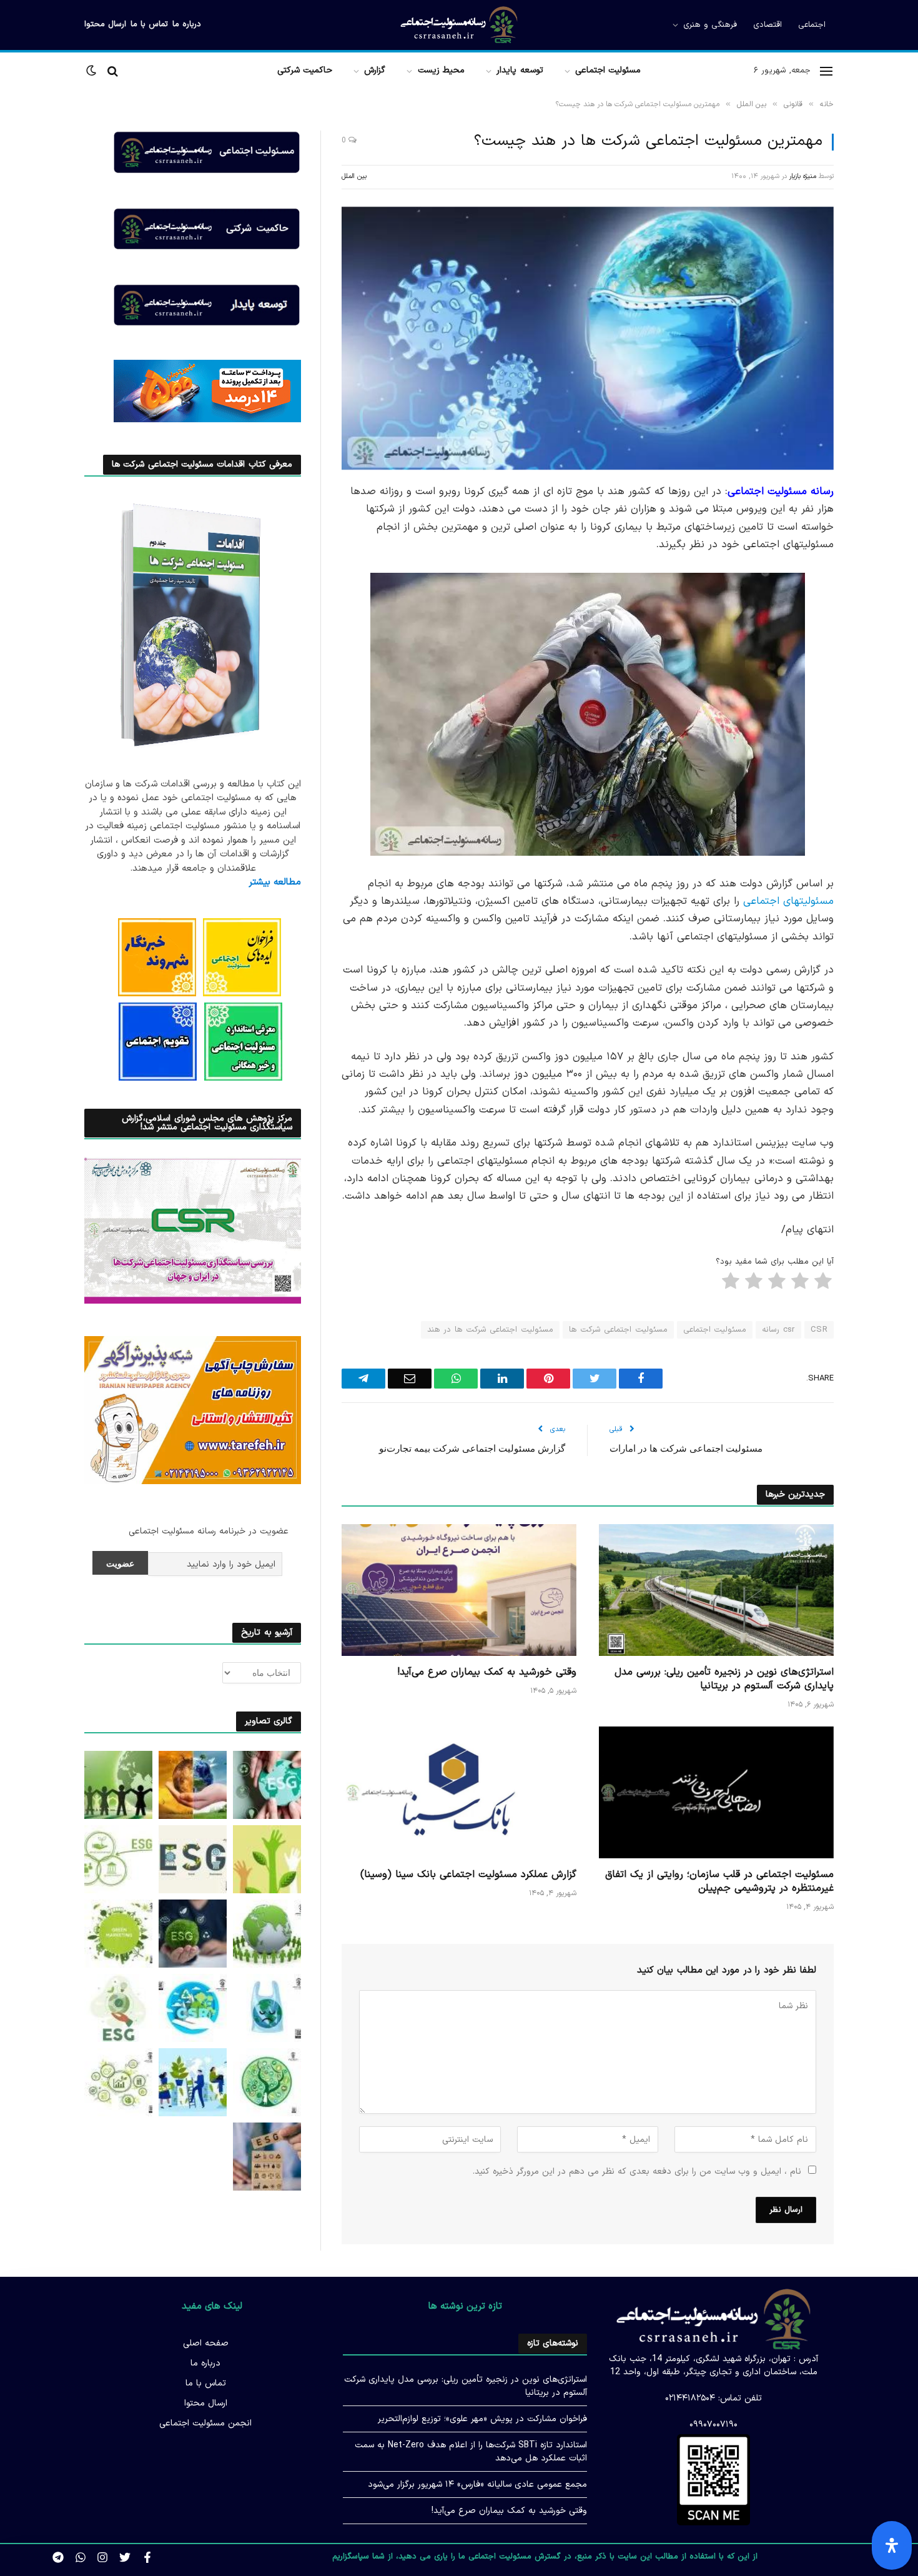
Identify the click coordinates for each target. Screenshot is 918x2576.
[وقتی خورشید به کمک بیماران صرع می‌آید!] (459, 1590)
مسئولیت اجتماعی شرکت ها (618, 1330)
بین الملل (354, 176)
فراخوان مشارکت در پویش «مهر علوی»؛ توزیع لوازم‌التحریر (482, 2419)
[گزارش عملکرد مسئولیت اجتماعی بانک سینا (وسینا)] (459, 1793)
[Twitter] (125, 2557)
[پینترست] (877, 620)
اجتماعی (812, 25)
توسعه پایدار (520, 70)
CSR (819, 1330)
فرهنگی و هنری (710, 25)
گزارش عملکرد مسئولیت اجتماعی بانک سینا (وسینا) (468, 1875)
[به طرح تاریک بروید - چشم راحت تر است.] (92, 71)
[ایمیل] (877, 652)
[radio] (824, 1284)
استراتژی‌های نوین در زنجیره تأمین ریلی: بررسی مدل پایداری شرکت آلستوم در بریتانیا (724, 1680)
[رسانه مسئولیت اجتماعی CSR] (459, 25)
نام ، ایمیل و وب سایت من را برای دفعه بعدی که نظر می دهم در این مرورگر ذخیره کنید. (637, 2172)
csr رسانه (778, 1330)
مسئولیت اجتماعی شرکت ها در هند (490, 1330)
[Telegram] (877, 684)
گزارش (375, 70)
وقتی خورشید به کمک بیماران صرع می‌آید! (487, 1673)
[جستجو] (113, 71)
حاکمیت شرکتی (305, 70)
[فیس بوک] (877, 525)
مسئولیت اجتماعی (608, 70)
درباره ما (187, 24)
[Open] (892, 2545)
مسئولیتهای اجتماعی (788, 901)
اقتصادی (767, 25)
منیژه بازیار (803, 176)
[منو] (826, 71)
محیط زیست (441, 70)
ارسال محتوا (105, 24)
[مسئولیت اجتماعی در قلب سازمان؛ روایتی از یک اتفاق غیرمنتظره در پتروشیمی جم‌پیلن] (716, 1793)
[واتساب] (877, 716)
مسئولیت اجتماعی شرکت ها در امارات (686, 1448)
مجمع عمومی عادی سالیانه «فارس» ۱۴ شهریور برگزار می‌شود (477, 2484)
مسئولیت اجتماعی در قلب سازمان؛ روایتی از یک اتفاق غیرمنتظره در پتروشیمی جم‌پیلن (719, 1882)
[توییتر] (877, 557)
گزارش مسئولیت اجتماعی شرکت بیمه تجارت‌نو (472, 1448)
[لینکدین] (877, 588)
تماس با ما (149, 24)
